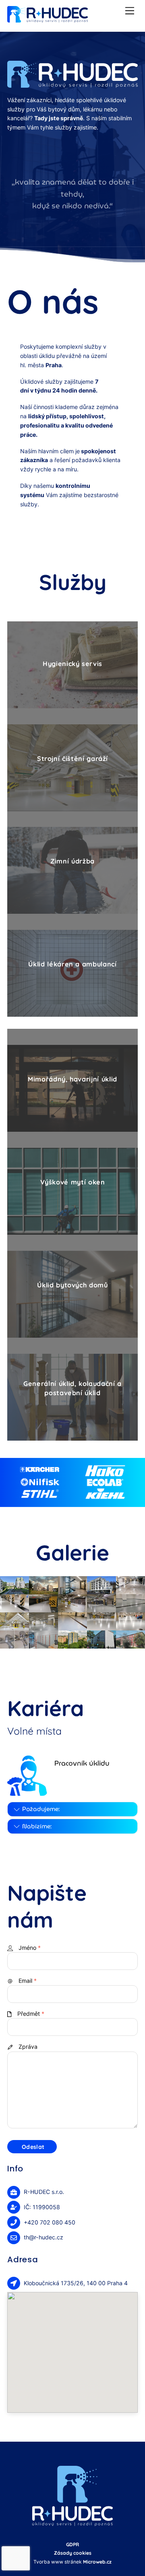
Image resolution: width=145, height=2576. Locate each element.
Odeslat (33, 2147)
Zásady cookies (73, 2553)
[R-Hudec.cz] (48, 19)
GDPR (72, 2544)
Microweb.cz (97, 2562)
